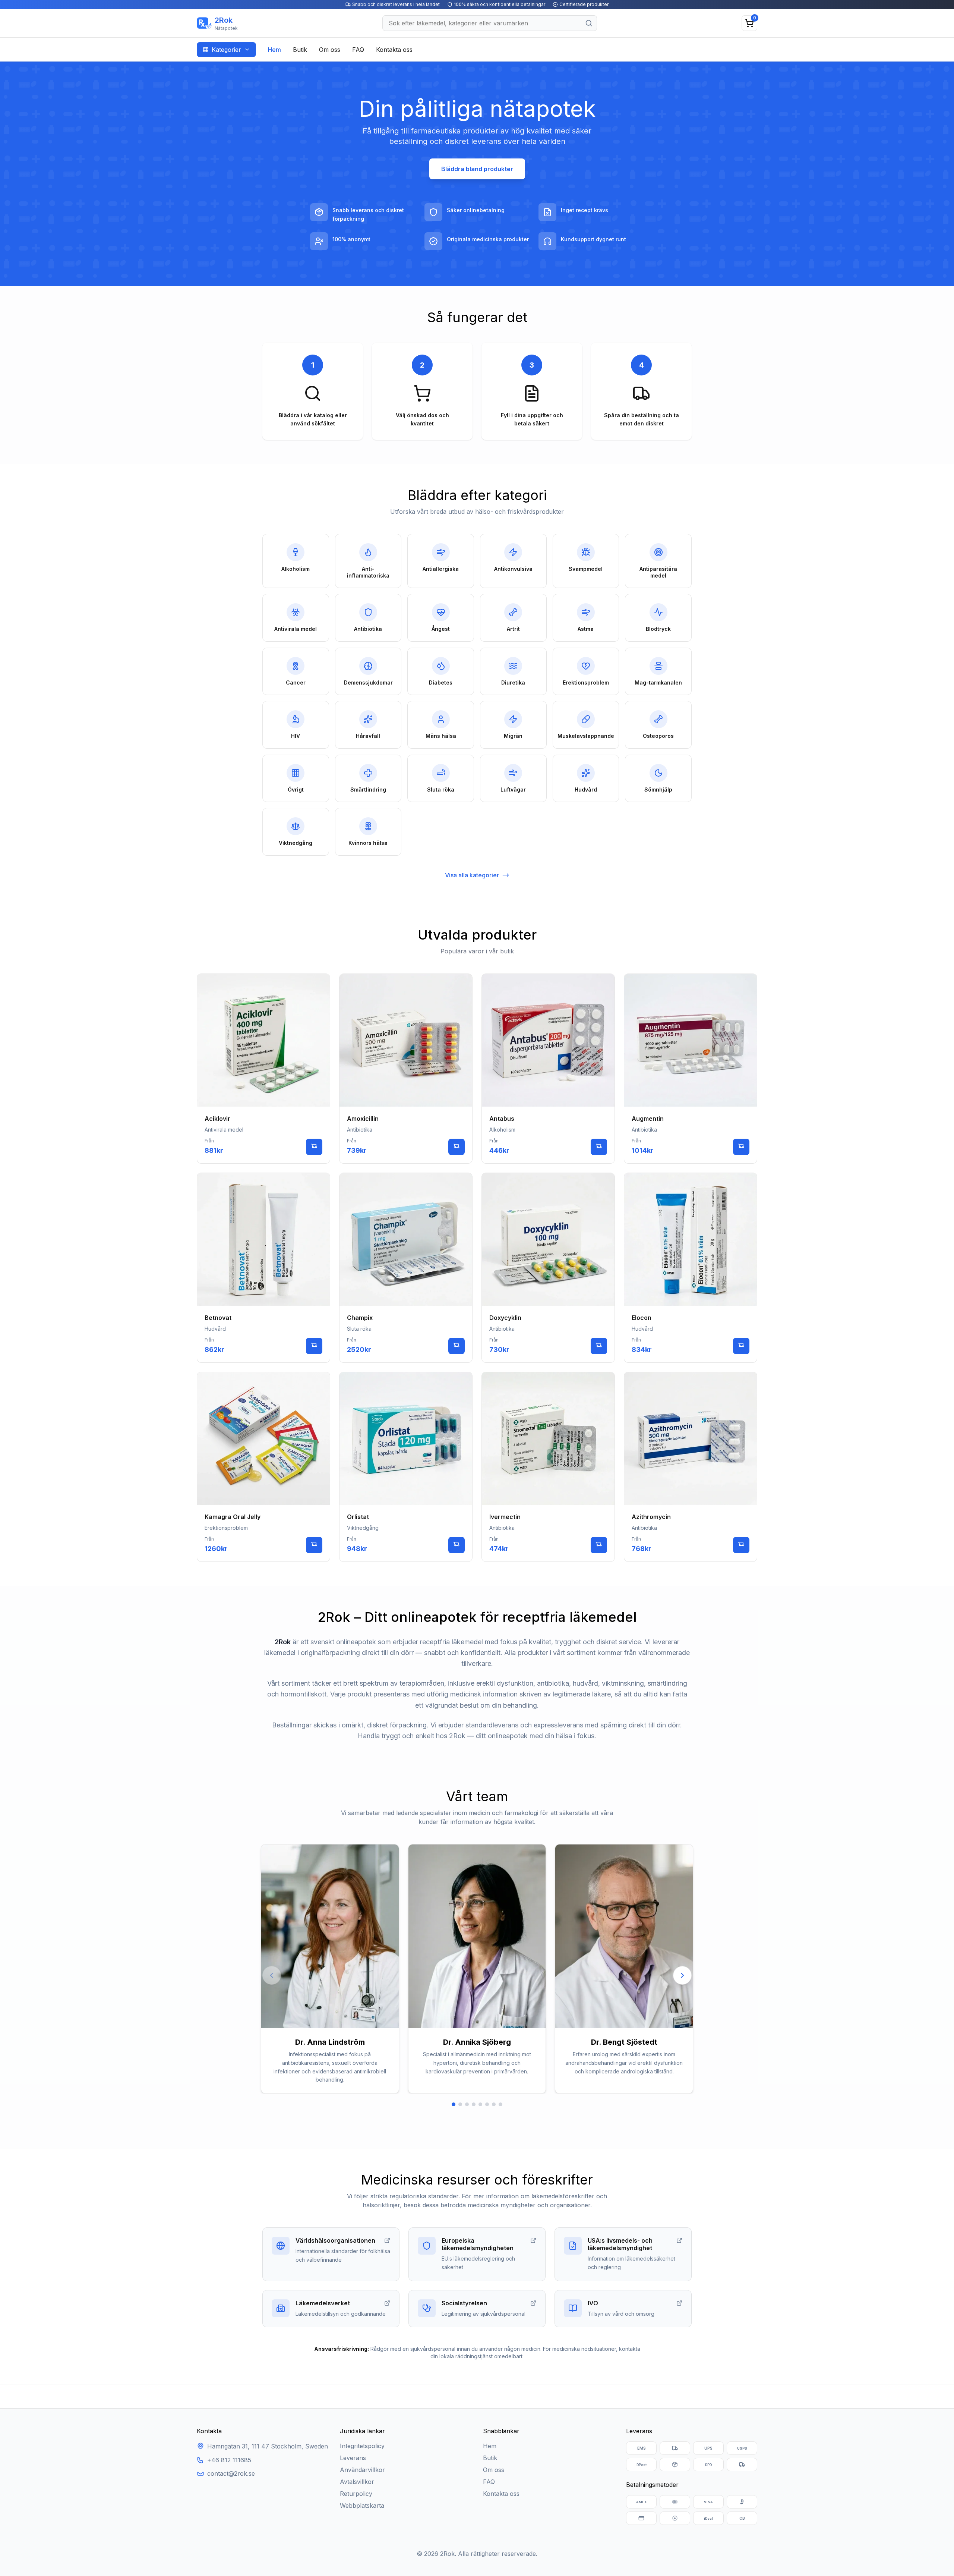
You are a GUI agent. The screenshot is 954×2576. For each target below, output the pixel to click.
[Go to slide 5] (480, 2104)
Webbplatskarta (362, 2506)
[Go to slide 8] (500, 2104)
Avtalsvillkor (357, 2482)
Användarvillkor (362, 2470)
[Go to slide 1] (454, 2104)
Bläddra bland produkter (477, 169)
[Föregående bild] (272, 1975)
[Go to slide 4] (474, 2104)
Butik (300, 50)
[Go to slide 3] (467, 2104)
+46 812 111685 (229, 2460)
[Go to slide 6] (487, 2104)
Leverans (353, 2458)
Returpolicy (356, 2494)
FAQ (358, 50)
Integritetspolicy (362, 2446)
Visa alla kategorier (472, 875)
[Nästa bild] (682, 1975)
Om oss (330, 50)
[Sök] (589, 23)
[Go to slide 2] (460, 2104)
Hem (274, 50)
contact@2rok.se (231, 2473)
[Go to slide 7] (494, 2104)
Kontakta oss (394, 50)
